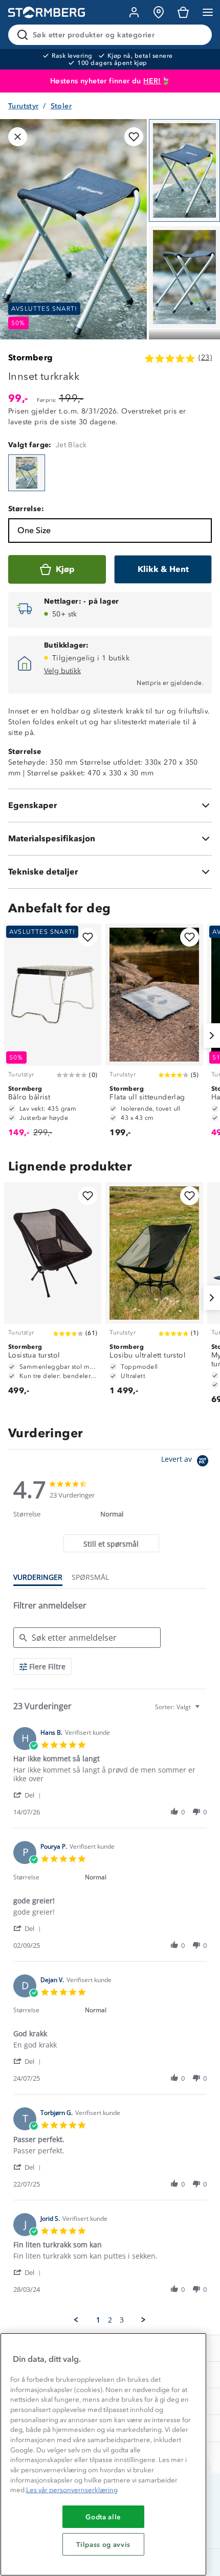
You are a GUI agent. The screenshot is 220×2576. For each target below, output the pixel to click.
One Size (34, 530)
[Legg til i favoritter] (134, 137)
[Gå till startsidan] (47, 13)
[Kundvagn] (183, 12)
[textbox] (204, 1711)
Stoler (61, 106)
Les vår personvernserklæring (72, 2490)
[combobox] (179, 1707)
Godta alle (103, 2517)
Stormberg (31, 358)
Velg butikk (62, 671)
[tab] (111, 1543)
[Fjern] (197, 35)
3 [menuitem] (122, 2320)
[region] (103, 2454)
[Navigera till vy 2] (184, 277)
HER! (152, 81)
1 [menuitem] (98, 2320)
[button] (29, 1795)
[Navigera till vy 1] (184, 170)
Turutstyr (24, 106)
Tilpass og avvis (103, 2544)
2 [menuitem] (110, 2320)
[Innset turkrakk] (27, 473)
